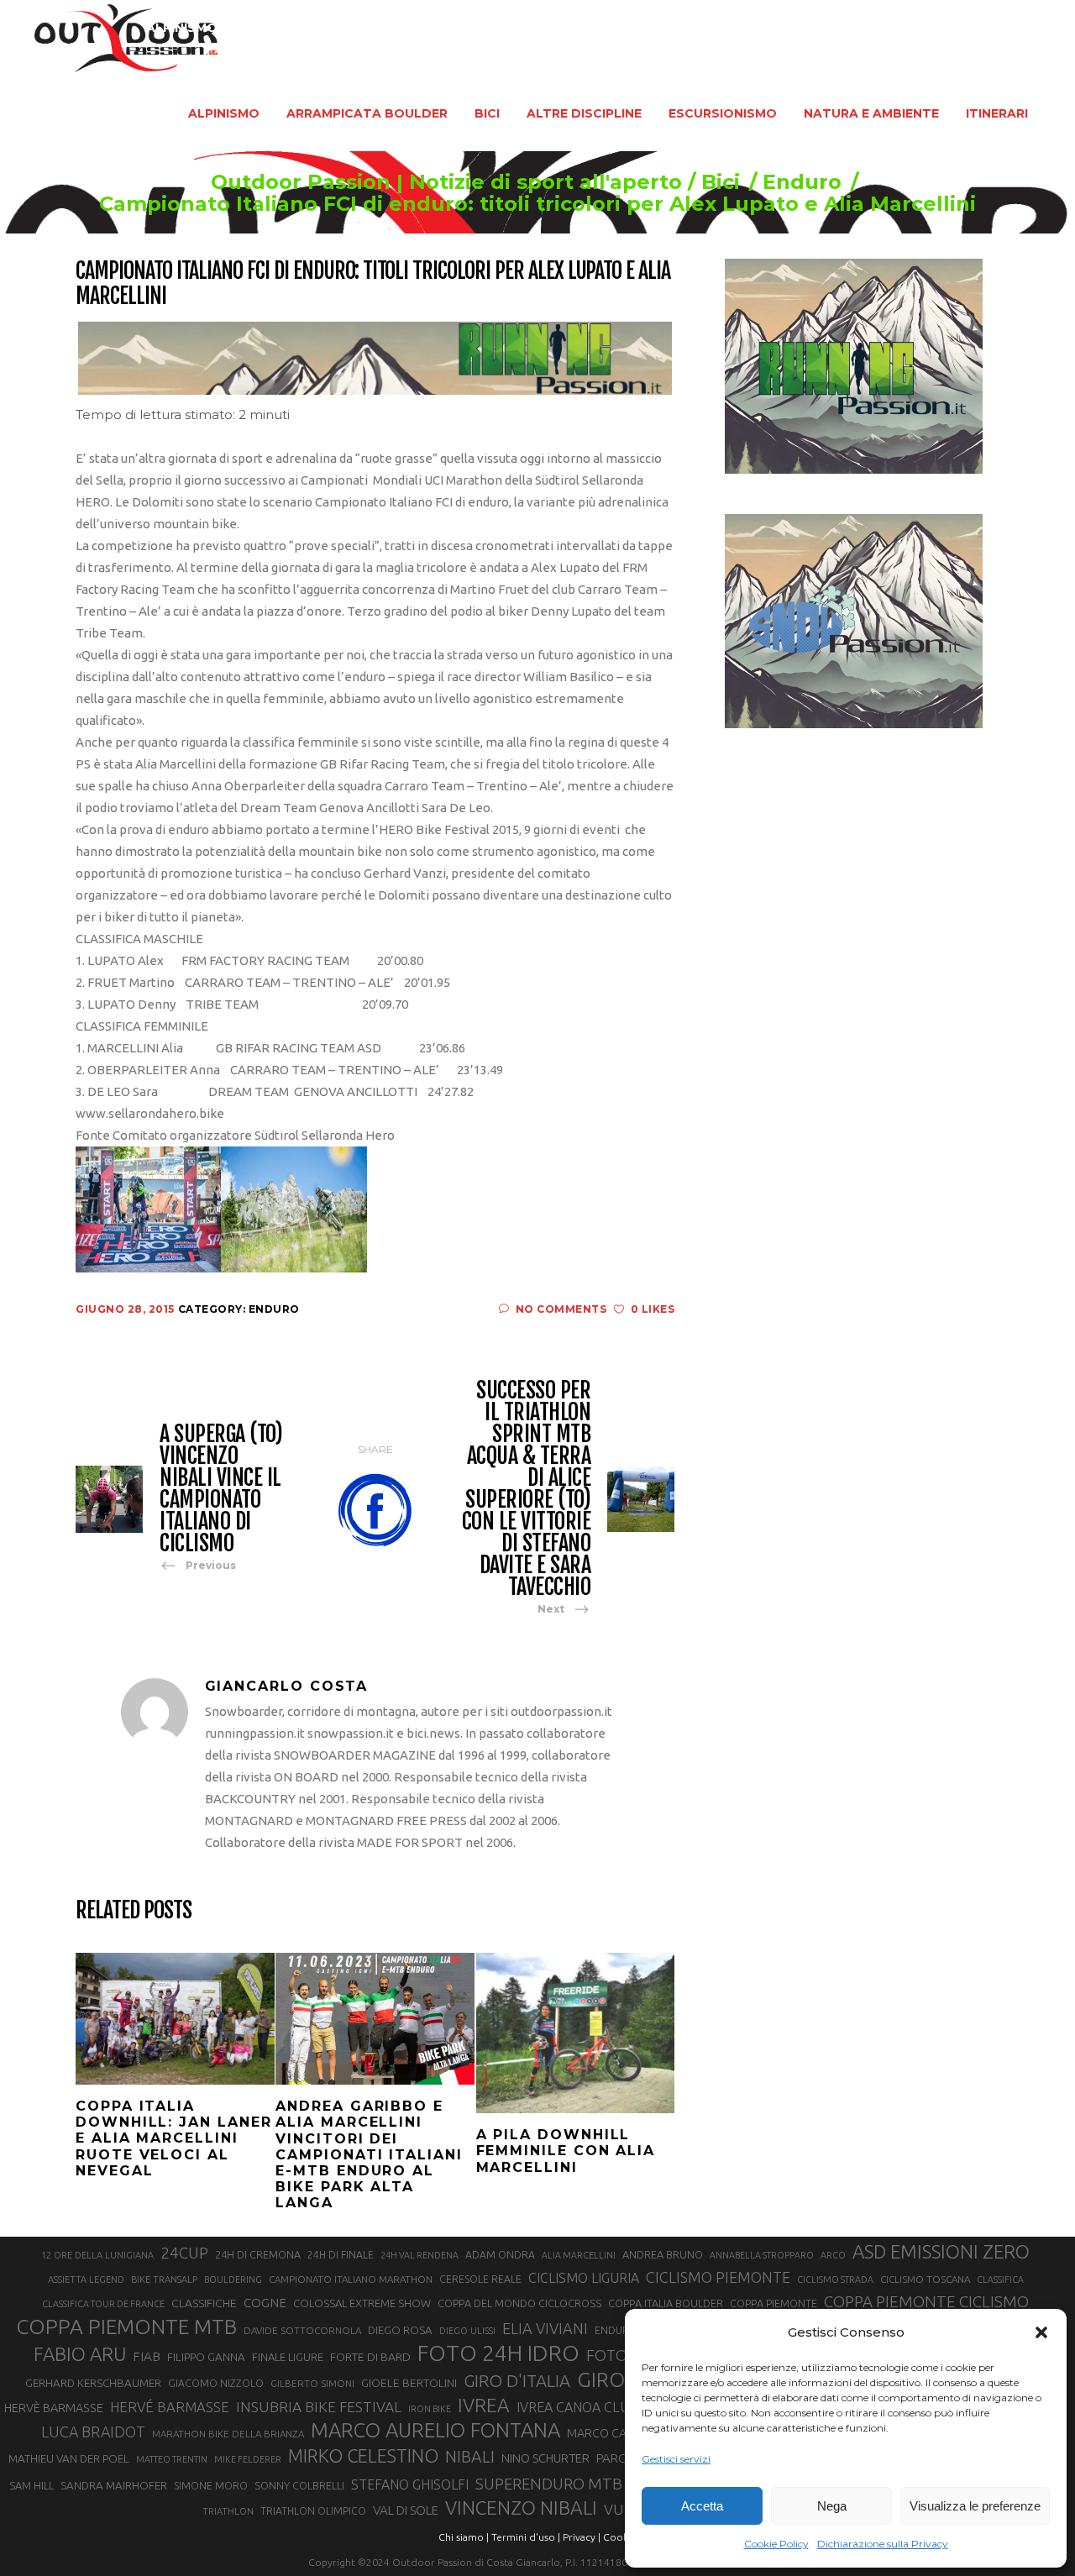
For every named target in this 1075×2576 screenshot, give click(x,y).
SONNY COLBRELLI (299, 2485)
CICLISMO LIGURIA (584, 2278)
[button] (1041, 2332)
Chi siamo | (464, 2537)
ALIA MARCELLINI (579, 2255)
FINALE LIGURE (288, 2357)
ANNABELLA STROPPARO (762, 2255)
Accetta (702, 2506)
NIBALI (470, 2457)
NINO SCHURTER (545, 2458)
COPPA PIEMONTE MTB (126, 2327)
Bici (721, 182)
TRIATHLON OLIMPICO (313, 2511)
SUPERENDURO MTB (549, 2484)
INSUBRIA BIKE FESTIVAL (319, 2407)
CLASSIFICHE (204, 2303)
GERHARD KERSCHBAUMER (93, 2383)
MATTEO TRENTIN (172, 2459)
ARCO (833, 2255)
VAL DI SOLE (406, 2510)
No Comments (561, 1309)
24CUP (184, 2253)
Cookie (620, 2537)
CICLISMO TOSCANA (925, 2279)
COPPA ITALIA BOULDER (666, 2303)
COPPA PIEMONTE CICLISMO (926, 2301)
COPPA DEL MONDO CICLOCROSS (519, 2303)
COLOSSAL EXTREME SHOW (362, 2303)
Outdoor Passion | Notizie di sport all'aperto (446, 182)
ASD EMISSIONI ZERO (941, 2251)
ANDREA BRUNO (663, 2254)
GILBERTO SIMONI (312, 2383)
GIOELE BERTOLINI (409, 2383)
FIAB (147, 2356)
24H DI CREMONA (258, 2254)
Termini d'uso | (526, 2537)
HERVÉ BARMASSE (170, 2407)
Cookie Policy (776, 2544)
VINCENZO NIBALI (521, 2508)
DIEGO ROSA (400, 2330)
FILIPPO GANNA (206, 2357)
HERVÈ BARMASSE (54, 2408)
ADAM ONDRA (500, 2255)
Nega (832, 2506)
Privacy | (582, 2537)
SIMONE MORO (211, 2486)
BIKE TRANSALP (164, 2280)
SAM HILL (31, 2485)
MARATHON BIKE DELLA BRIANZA (228, 2434)
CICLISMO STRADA (835, 2280)
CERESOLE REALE (480, 2279)
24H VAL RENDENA (420, 2255)
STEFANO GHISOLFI (410, 2484)
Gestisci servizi (676, 2459)
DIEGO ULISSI (467, 2331)
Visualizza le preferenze (975, 2506)
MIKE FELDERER (248, 2459)
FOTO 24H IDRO (498, 2353)
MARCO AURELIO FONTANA (435, 2431)
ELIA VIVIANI (545, 2328)
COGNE (265, 2303)
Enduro (802, 182)
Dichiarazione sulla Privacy (883, 2544)
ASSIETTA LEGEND (86, 2280)
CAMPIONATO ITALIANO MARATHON (351, 2279)
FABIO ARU (80, 2354)
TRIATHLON (228, 2511)
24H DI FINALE (341, 2255)
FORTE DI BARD (370, 2357)
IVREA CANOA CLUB (577, 2407)
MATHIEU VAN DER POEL (69, 2459)
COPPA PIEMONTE (773, 2303)
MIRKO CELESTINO (363, 2456)
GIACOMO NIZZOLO (216, 2383)
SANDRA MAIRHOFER (114, 2486)
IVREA (484, 2405)
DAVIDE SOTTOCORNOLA (302, 2330)
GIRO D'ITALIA (517, 2381)
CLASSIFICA (1000, 2280)
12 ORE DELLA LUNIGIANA (97, 2255)
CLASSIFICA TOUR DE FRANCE (103, 2304)
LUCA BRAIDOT (93, 2432)
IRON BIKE (430, 2409)
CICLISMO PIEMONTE (718, 2277)
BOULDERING (233, 2280)
